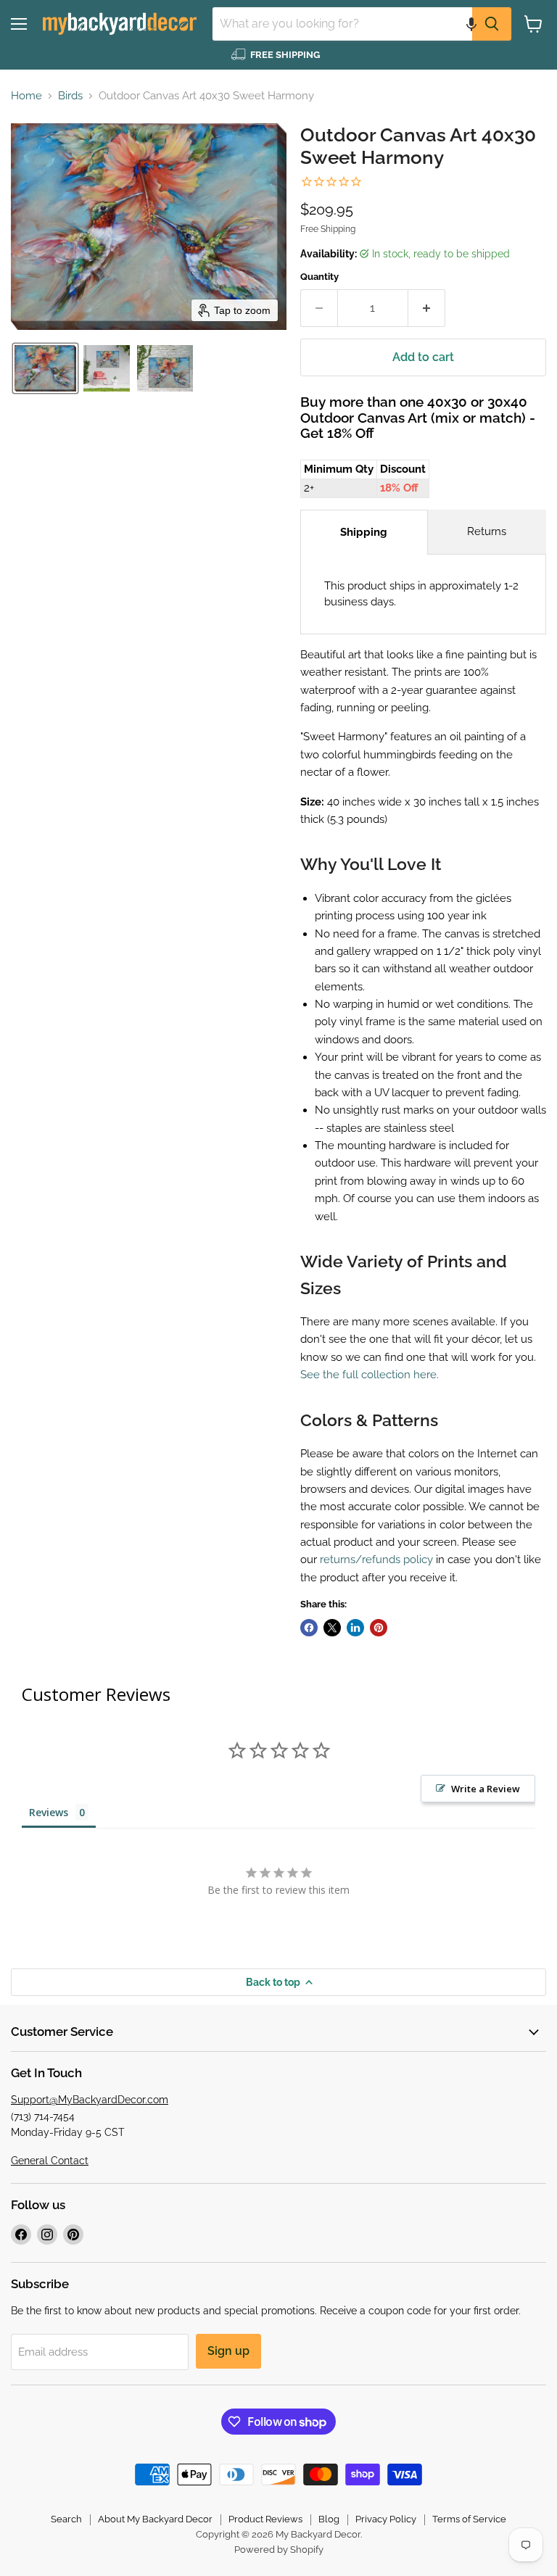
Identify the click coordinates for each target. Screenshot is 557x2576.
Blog (329, 2519)
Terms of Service (469, 2519)
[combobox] (342, 24)
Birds (70, 96)
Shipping (364, 532)
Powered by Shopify (279, 2550)
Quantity (319, 277)
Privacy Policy (386, 2519)
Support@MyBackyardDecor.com (90, 2100)
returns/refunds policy (376, 1560)
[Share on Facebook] (309, 1628)
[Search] (492, 24)
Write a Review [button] (486, 1789)
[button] (471, 24)
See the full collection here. (370, 1375)
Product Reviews (265, 2519)
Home (26, 96)
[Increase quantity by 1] (427, 308)
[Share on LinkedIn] (355, 1628)
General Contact (50, 2161)
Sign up (228, 2351)
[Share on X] (332, 1628)
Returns (487, 531)
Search (66, 2519)
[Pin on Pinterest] (379, 1628)
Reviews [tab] (49, 1812)
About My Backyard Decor (155, 2519)
